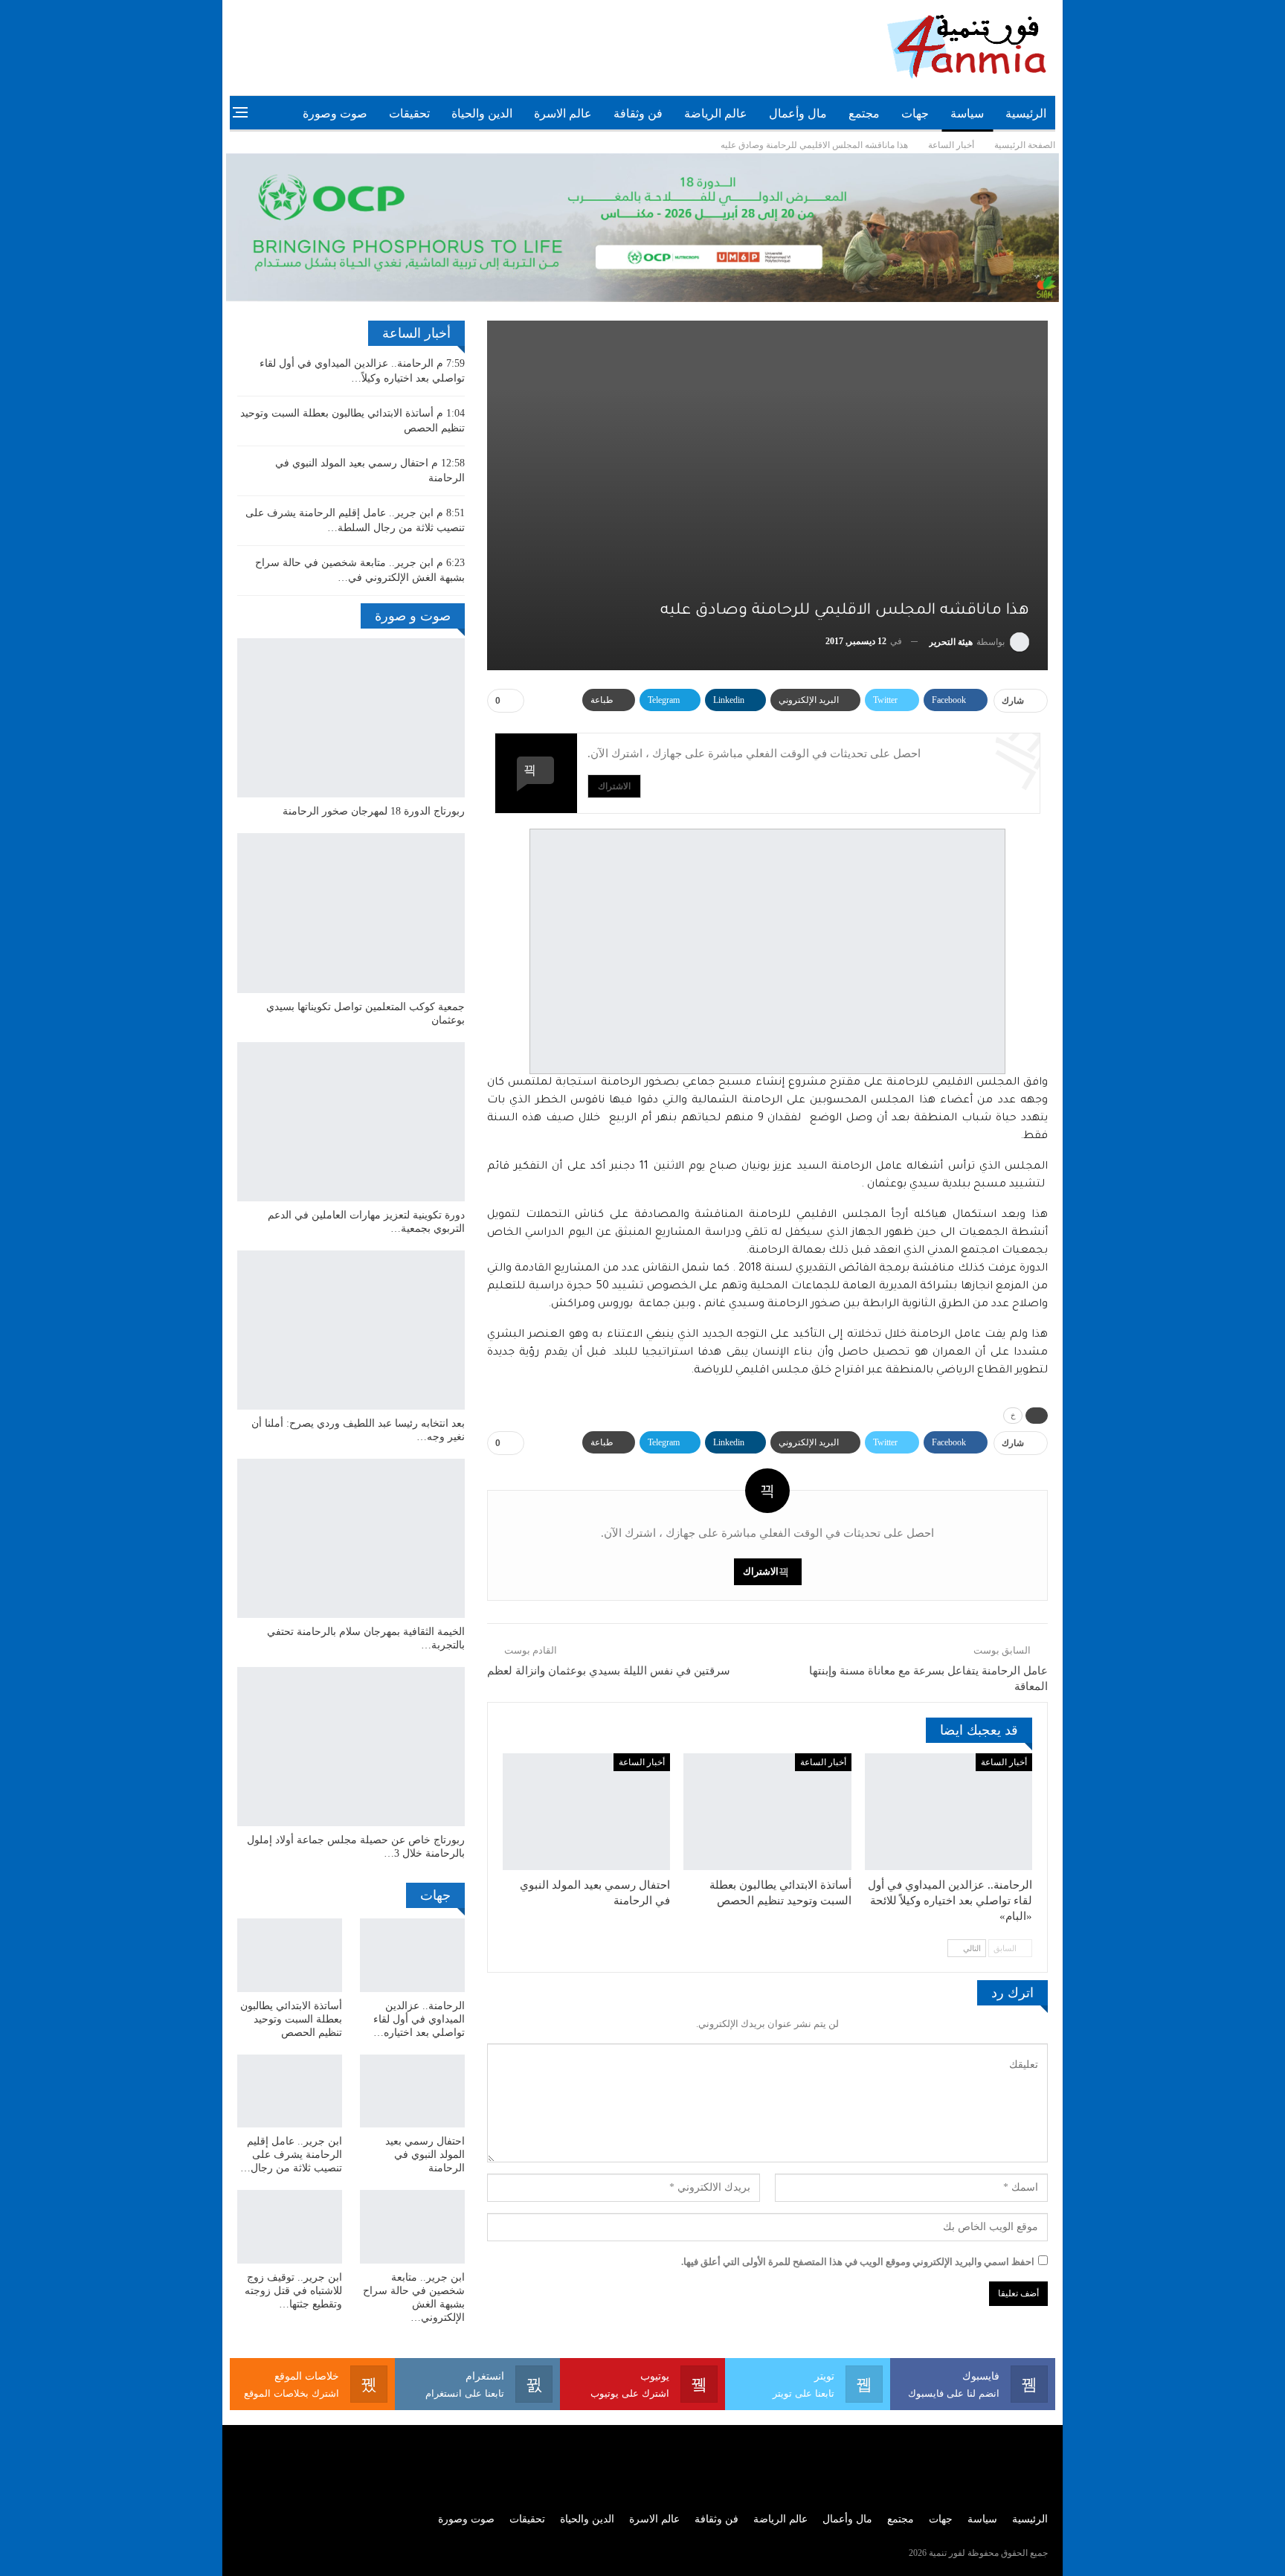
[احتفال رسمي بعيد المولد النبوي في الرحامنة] (586, 1812)
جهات (915, 113)
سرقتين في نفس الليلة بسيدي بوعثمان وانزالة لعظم (609, 1671)
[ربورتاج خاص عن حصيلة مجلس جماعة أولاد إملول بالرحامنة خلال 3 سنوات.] (351, 1747)
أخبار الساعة (1004, 1762)
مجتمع (864, 113)
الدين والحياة (482, 113)
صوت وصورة (335, 113)
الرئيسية (1026, 113)
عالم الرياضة (716, 113)
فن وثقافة (638, 113)
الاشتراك (614, 786)
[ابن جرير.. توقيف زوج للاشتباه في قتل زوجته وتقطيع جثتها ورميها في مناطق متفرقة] (290, 2227)
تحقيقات (409, 113)
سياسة (967, 113)
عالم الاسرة (563, 113)
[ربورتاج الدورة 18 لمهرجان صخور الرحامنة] (351, 718)
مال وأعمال (798, 113)
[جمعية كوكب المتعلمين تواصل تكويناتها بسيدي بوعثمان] (351, 913)
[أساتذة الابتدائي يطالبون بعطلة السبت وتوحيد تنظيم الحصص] (767, 1812)
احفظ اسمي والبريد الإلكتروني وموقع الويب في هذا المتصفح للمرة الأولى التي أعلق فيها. (858, 2262)
